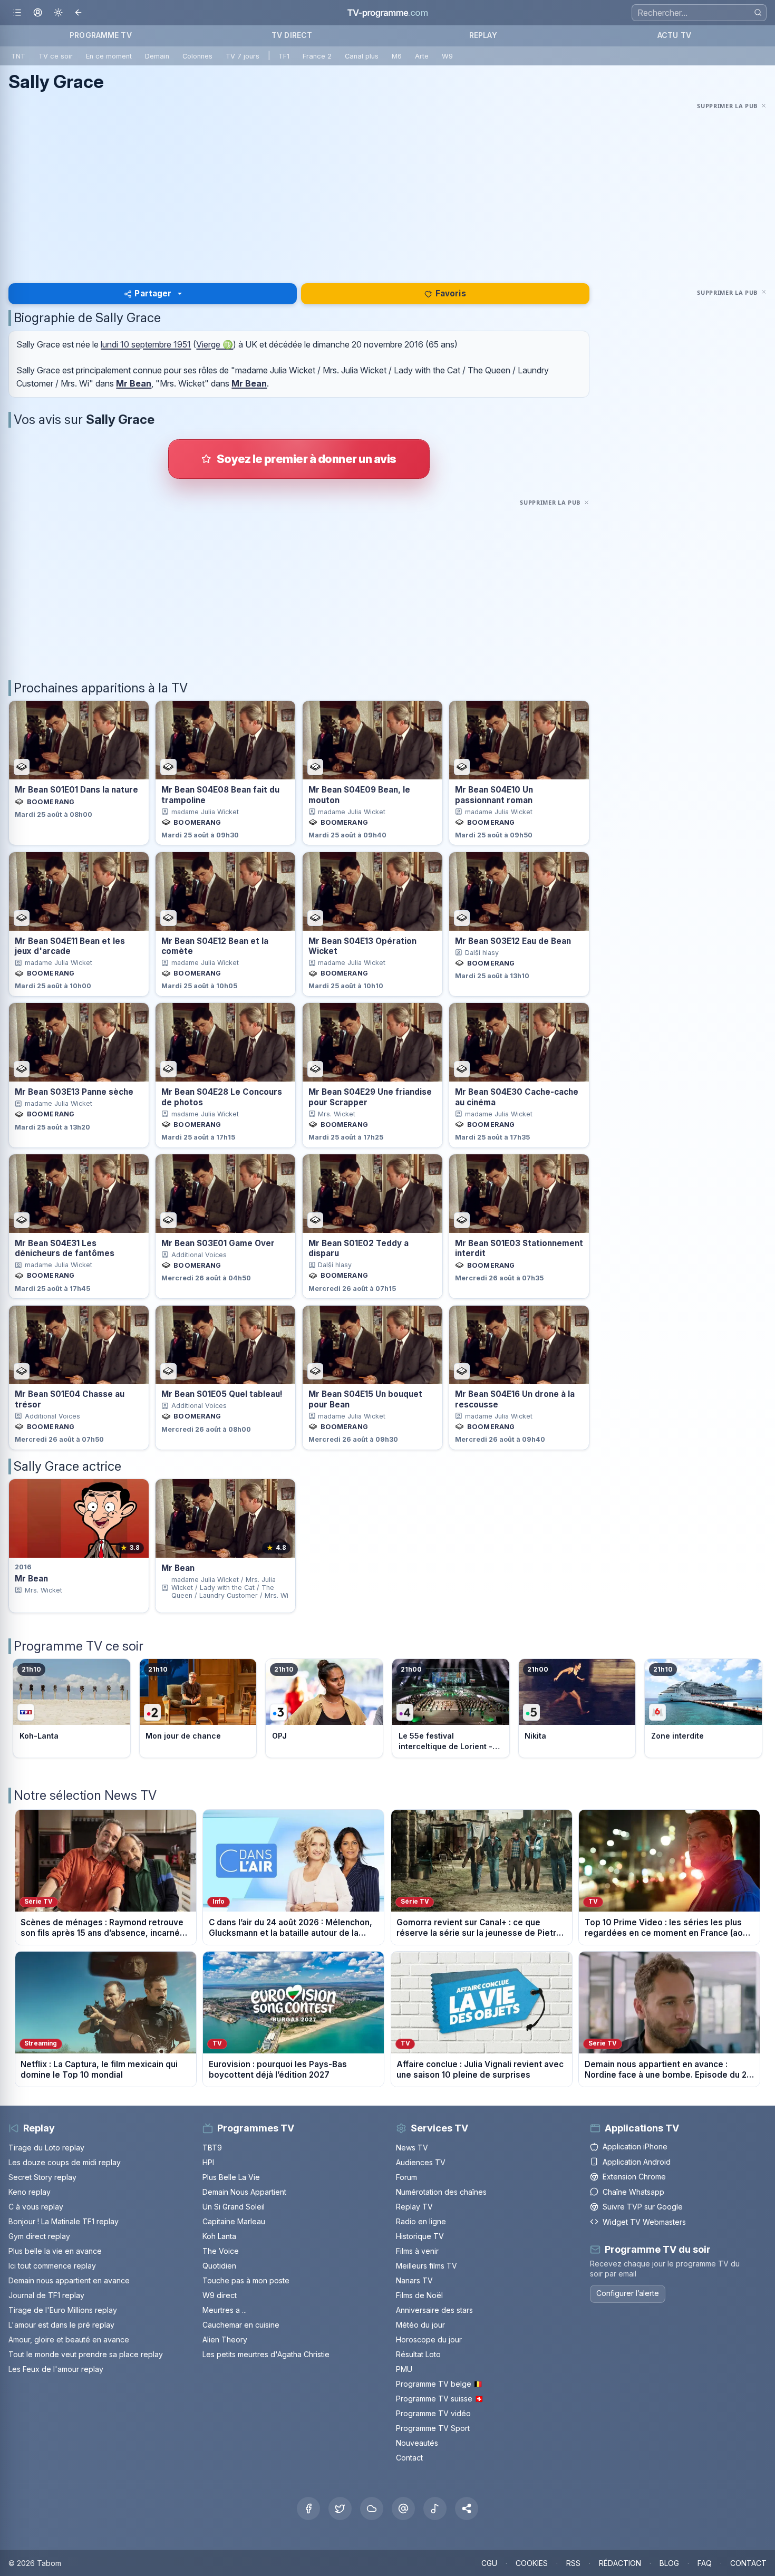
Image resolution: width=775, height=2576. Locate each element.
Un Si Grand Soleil (234, 2207)
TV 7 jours (243, 56)
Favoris (451, 293)
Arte (422, 56)
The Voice (221, 2251)
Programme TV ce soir (79, 1646)
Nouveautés (417, 2443)
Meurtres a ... (225, 2310)
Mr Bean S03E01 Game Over (218, 1243)
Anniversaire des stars (434, 2310)
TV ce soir (56, 56)
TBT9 (212, 2148)
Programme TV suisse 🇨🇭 (440, 2399)
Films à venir (417, 2251)
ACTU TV (674, 35)
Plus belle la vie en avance (55, 2251)
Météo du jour (420, 2325)
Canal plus (362, 56)
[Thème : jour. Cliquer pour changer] (58, 13)
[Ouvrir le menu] (17, 13)
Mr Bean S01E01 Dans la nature (76, 790)
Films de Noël (419, 2295)
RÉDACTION (620, 2563)
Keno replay (30, 2192)
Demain (157, 56)
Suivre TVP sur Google (643, 2207)
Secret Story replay (42, 2177)
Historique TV (420, 2236)
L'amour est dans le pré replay (61, 2325)
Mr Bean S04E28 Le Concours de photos (222, 1097)
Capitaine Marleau (234, 2221)
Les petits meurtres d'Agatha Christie (266, 2354)
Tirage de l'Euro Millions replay (63, 2310)
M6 (397, 56)
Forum (406, 2177)
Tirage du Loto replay (46, 2148)
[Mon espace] (38, 13)
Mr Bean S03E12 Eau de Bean (513, 941)
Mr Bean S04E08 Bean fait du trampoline (220, 795)
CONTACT (748, 2563)
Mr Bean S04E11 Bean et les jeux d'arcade (70, 946)
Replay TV (414, 2207)
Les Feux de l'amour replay (56, 2369)
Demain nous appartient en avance (69, 2280)
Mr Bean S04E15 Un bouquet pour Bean (365, 1399)
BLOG (669, 2563)
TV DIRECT (292, 35)
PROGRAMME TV (101, 35)
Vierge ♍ (215, 344)
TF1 (284, 56)
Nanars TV (414, 2280)
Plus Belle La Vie (231, 2177)
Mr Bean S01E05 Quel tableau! (222, 1394)
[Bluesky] (372, 2509)
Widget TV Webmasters (644, 2222)
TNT (18, 56)
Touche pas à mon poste (246, 2280)
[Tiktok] (435, 2509)
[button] (467, 2509)
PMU (404, 2369)
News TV (412, 2148)
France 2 (317, 56)
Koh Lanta (219, 2236)
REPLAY (483, 35)
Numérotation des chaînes (441, 2192)
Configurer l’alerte (628, 2293)
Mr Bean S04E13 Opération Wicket (362, 946)
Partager (153, 293)
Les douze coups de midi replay (65, 2162)
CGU (489, 2563)
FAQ (705, 2563)
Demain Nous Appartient (244, 2192)
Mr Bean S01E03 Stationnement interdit (519, 1248)
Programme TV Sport (433, 2428)
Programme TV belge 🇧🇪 (439, 2384)
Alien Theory (225, 2339)
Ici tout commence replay (52, 2266)
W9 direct (220, 2295)
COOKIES (532, 2563)
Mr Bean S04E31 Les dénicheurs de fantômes (65, 1248)
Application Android (637, 2162)
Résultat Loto (418, 2354)
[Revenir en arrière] (79, 13)
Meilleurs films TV (427, 2266)
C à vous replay (36, 2207)
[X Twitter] (340, 2509)
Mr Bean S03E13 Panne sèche (74, 1092)
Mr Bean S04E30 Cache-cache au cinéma (517, 1097)
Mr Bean (134, 383)
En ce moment (109, 56)
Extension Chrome (634, 2177)
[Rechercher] (758, 12)
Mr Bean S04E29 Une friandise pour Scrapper (370, 1097)
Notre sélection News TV (85, 1795)
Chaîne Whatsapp (633, 2192)
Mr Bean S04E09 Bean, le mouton (359, 795)
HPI (208, 2162)
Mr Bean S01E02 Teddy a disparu (359, 1248)
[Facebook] (308, 2509)
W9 (447, 56)
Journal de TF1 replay (46, 2295)
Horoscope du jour (429, 2339)
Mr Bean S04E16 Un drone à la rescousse (515, 1399)
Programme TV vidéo (433, 2413)
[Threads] (403, 2509)
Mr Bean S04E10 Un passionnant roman (494, 795)
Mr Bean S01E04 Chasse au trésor (70, 1399)
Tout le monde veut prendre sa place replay (86, 2354)
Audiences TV (421, 2162)
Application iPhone (635, 2146)
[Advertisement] (387, 186)
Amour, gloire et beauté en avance (69, 2339)
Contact (409, 2458)
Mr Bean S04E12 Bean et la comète (215, 946)
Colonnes (197, 56)
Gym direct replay (39, 2236)
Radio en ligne (421, 2221)
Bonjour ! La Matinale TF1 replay (64, 2221)
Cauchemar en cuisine (241, 2325)
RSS (573, 2563)
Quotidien (219, 2266)
